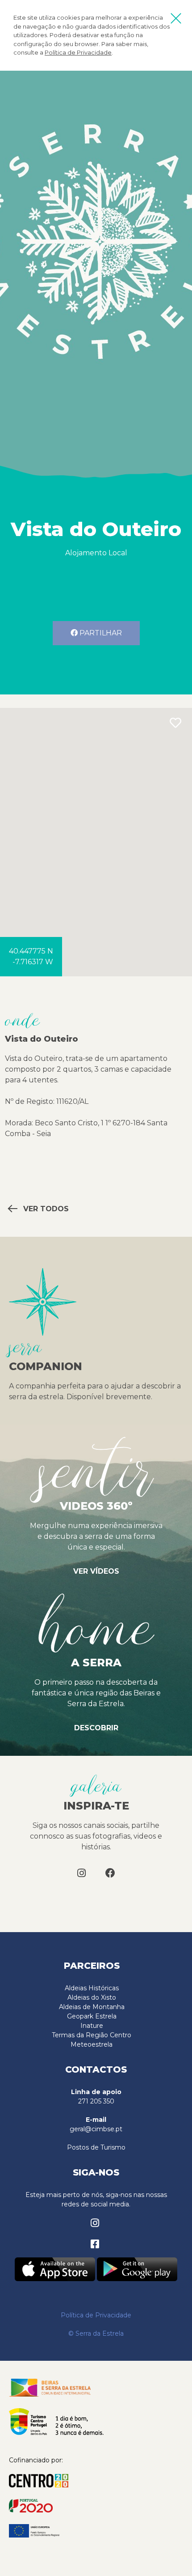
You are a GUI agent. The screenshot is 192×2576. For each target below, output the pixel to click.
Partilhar (100, 633)
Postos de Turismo (96, 2147)
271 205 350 (96, 2101)
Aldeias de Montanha (92, 2007)
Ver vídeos (96, 1571)
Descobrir (96, 1728)
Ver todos (45, 1209)
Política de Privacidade (78, 52)
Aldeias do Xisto (92, 1997)
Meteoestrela (92, 2044)
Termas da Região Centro (92, 2035)
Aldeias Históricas (92, 1988)
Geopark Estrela (92, 2016)
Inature (92, 2026)
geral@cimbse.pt (96, 2129)
